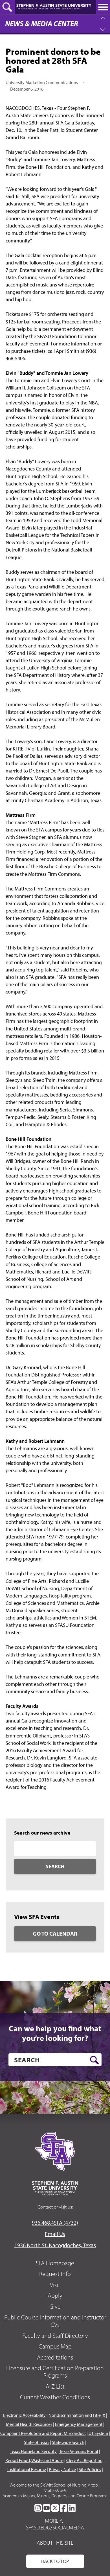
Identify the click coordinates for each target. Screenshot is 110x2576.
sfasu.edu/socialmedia (55, 2527)
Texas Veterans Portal (79, 2451)
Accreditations (55, 2357)
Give (55, 2306)
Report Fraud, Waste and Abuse (34, 2460)
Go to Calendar (55, 1933)
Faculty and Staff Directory (55, 2336)
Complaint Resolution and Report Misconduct (43, 2433)
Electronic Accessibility (24, 2415)
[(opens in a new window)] (38, 2508)
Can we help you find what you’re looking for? (55, 2033)
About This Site (55, 2543)
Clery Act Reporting (84, 2460)
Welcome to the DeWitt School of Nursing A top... (55, 2485)
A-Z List (55, 2386)
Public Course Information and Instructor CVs (55, 2321)
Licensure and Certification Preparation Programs (55, 2372)
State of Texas (37, 2442)
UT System (98, 2433)
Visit (55, 2285)
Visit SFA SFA (55, 2490)
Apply (55, 2295)
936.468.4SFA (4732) (55, 2222)
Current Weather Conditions (55, 2397)
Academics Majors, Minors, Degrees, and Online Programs (55, 2496)
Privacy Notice (62, 2469)
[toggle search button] (8, 7)
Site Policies (90, 2469)
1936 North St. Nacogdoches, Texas (55, 2245)
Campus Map (55, 2346)
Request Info (55, 2274)
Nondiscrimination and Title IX (77, 2415)
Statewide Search (68, 2442)
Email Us (55, 2234)
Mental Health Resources (29, 2424)
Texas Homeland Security (33, 2451)
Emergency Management (79, 2424)
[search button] (94, 2060)
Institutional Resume (27, 2469)
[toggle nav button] (103, 7)
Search (55, 1866)
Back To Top (55, 2561)
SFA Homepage (55, 2263)
